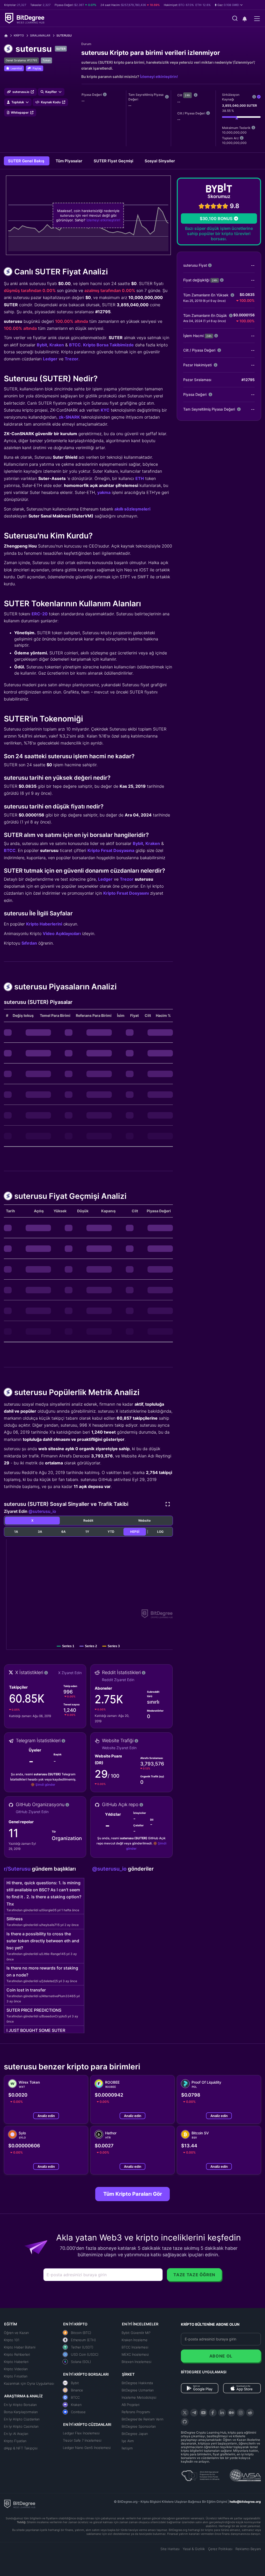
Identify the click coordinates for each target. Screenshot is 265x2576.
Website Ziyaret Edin (119, 1748)
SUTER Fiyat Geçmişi (114, 161)
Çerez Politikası (220, 2549)
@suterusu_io (42, 1511)
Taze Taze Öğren (194, 2275)
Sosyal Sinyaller (160, 161)
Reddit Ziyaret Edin (118, 1680)
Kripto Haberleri (16, 2362)
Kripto (19, 35)
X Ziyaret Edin (70, 1673)
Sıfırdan (29, 943)
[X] (185, 2413)
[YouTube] (203, 2413)
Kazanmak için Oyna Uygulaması (29, 2383)
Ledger (50, 359)
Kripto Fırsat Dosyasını (126, 893)
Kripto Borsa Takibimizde (108, 345)
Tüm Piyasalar (69, 161)
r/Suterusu (18, 1869)
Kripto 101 (12, 2340)
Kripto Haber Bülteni (20, 2347)
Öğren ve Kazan (16, 2333)
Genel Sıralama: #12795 (21, 60)
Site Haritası (170, 2549)
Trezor (72, 359)
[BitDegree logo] (20, 2504)
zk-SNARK (69, 417)
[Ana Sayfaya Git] (8, 36)
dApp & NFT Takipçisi (21, 2448)
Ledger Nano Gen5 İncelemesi (87, 2448)
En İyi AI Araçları (16, 2434)
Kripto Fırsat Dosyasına (111, 850)
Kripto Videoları (16, 2369)
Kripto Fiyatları (15, 2441)
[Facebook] (213, 2413)
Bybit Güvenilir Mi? (136, 2333)
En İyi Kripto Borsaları (20, 2405)
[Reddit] (250, 2413)
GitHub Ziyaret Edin (32, 1812)
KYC (105, 410)
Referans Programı (136, 2412)
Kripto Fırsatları (16, 2376)
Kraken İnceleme (135, 2340)
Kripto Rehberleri (17, 2354)
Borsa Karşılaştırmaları (21, 2412)
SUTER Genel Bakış (27, 161)
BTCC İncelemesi (135, 2347)
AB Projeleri (131, 2405)
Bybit (42, 345)
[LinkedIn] (222, 2413)
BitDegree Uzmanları (138, 2390)
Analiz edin (46, 2116)
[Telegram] (194, 2413)
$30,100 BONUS (216, 218)
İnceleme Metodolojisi (139, 2397)
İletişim (127, 2448)
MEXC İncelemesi (135, 2354)
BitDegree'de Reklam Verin (142, 2419)
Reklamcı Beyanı (248, 2549)
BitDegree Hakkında (137, 2383)
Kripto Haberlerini (44, 924)
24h (187, 95)
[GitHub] (185, 2422)
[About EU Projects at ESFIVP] (200, 2474)
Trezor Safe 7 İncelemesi (82, 2440)
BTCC (75, 345)
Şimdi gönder (45, 1785)
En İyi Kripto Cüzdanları (22, 2419)
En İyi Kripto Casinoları (21, 2426)
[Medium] (231, 2413)
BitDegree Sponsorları (139, 2426)
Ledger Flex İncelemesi (81, 2433)
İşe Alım (128, 2441)
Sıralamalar (40, 35)
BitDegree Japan (135, 2434)
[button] (229, 5)
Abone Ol (221, 2356)
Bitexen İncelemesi (137, 2362)
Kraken (57, 345)
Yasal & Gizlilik (194, 2549)
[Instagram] (241, 2413)
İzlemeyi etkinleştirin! (159, 76)
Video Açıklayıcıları (62, 933)
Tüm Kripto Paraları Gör (133, 2194)
